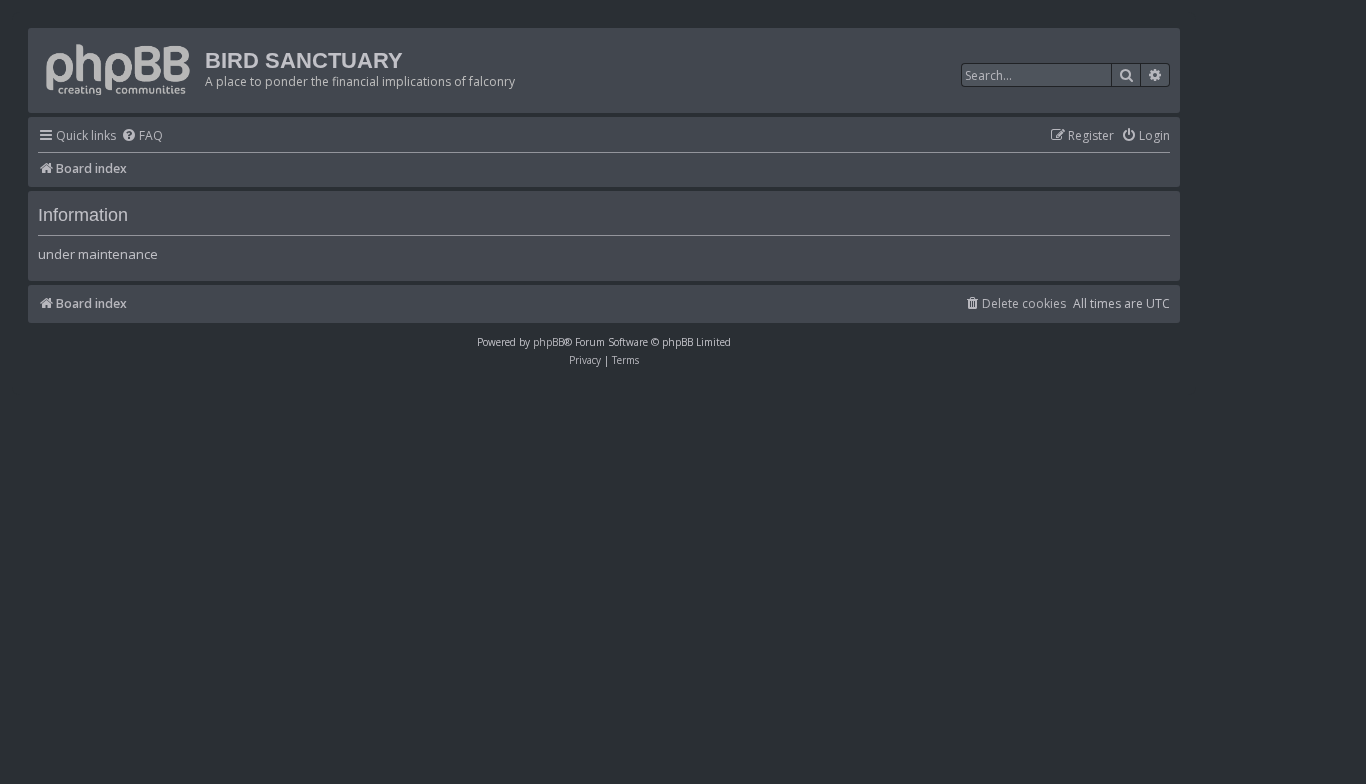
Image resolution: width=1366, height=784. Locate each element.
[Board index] (119, 65)
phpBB (548, 342)
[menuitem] (142, 136)
